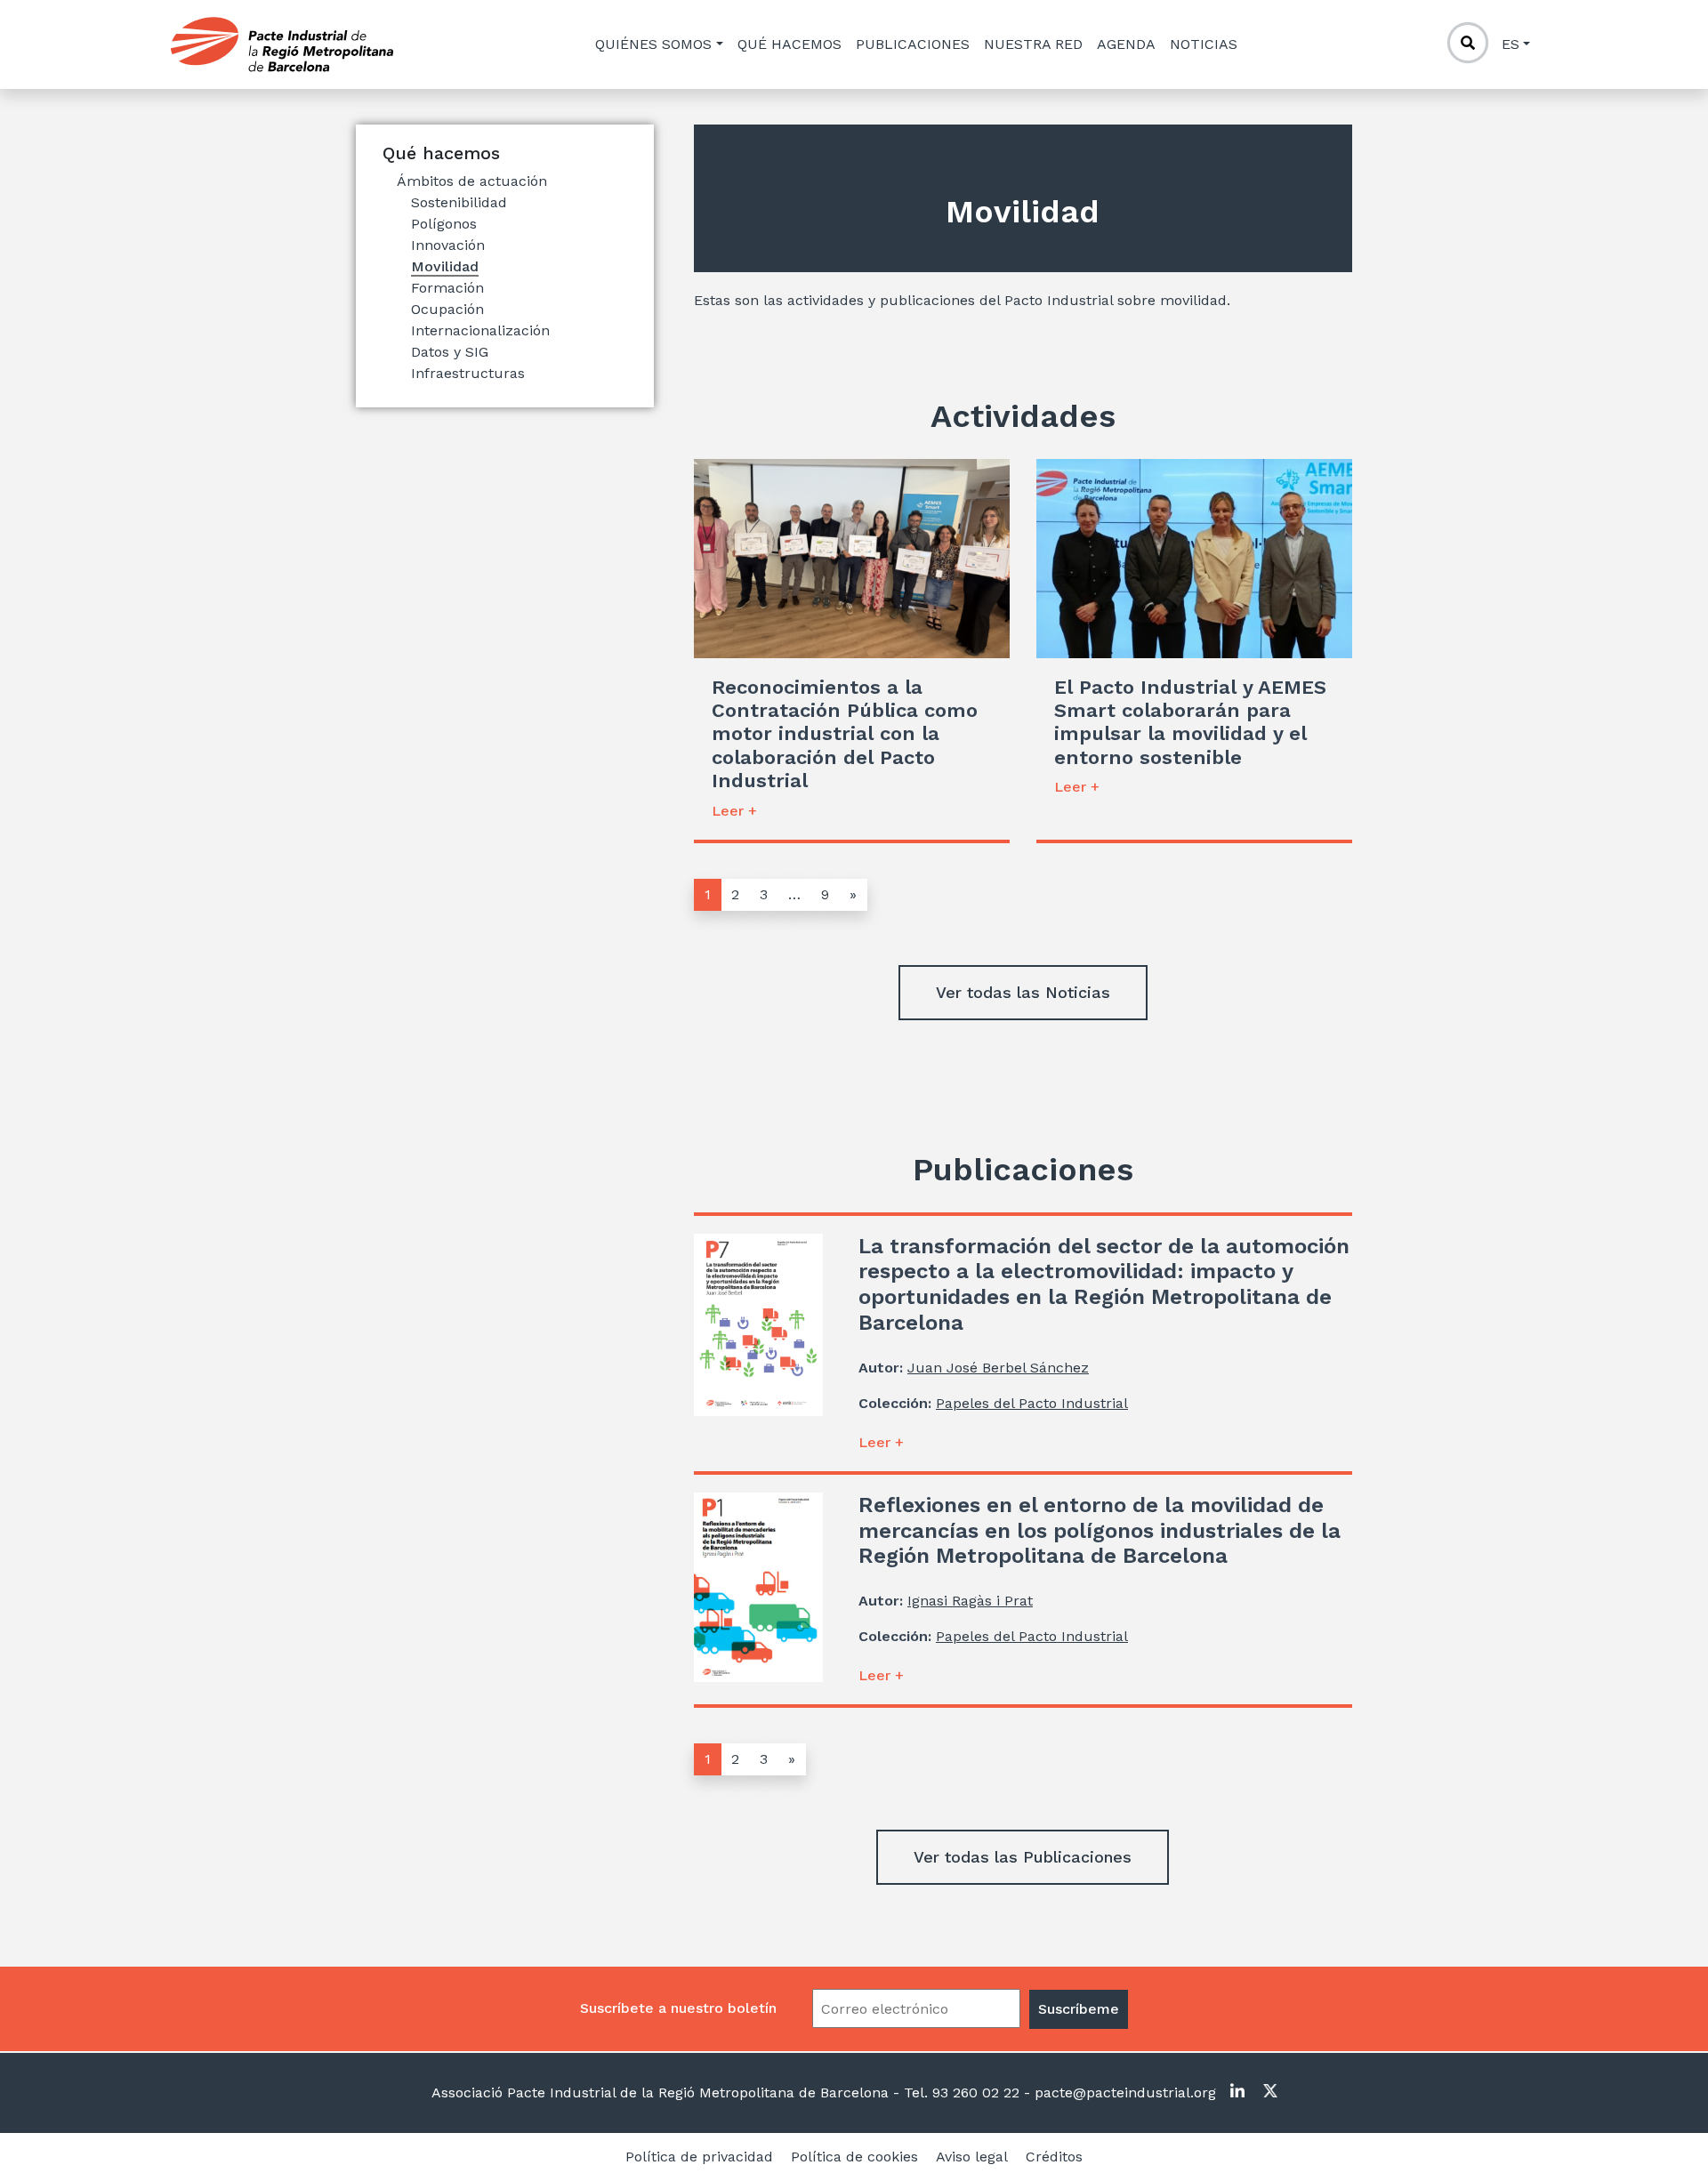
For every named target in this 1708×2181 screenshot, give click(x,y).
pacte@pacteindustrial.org (1123, 2092)
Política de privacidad (699, 2157)
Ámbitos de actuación (472, 181)
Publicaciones (913, 44)
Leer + (734, 811)
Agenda (1126, 44)
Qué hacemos (790, 44)
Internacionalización (480, 330)
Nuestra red (1033, 44)
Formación (447, 288)
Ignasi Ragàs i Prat (970, 1601)
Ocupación (447, 309)
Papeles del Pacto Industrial (1032, 1403)
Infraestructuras (468, 373)
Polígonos (444, 224)
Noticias (1204, 44)
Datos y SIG (450, 352)
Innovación (448, 245)
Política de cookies (854, 2157)
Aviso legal (972, 2157)
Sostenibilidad (459, 202)
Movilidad (445, 266)
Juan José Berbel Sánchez (998, 1368)
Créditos (1054, 2157)
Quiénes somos (653, 44)
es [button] (1511, 44)
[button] (1023, 993)
